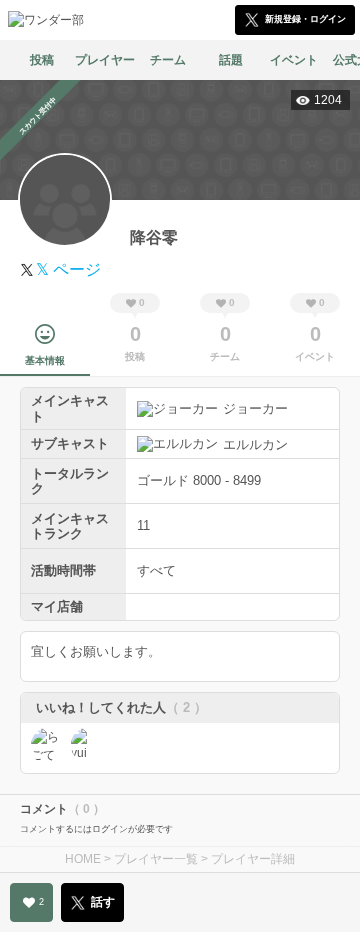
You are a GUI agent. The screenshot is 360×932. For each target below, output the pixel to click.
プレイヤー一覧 (156, 859)
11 (143, 525)
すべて (156, 570)
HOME (83, 859)
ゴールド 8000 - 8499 (199, 480)
